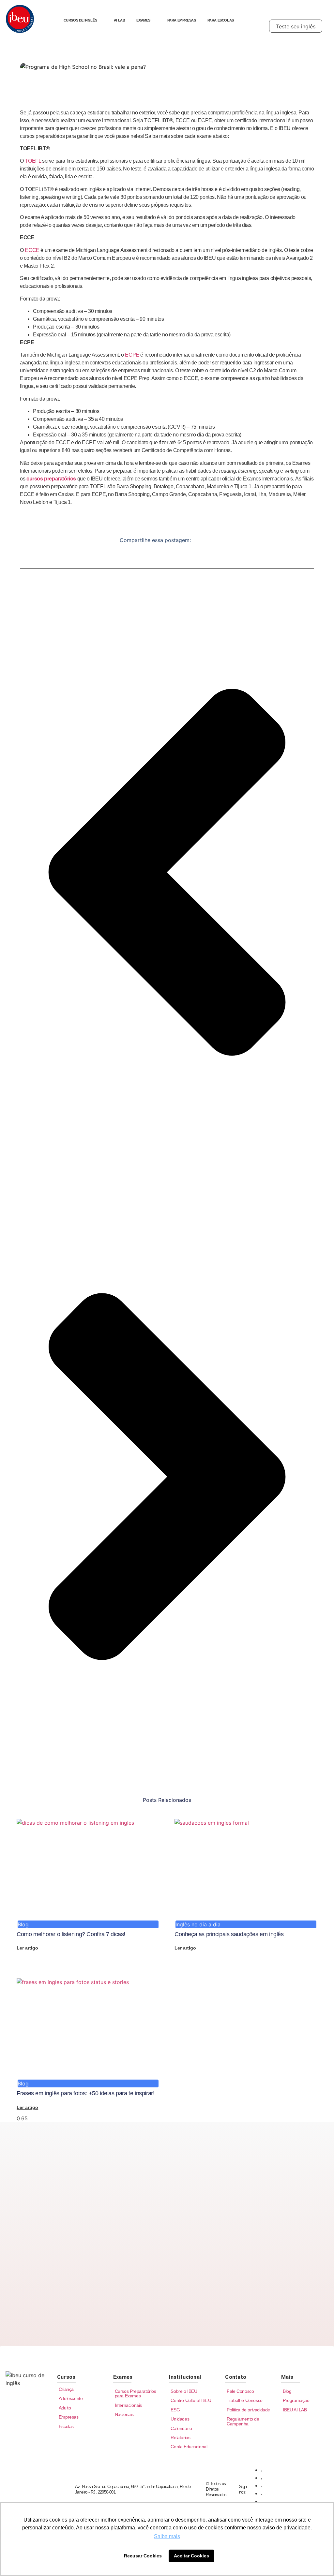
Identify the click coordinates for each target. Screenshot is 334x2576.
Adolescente (71, 2398)
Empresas (69, 2417)
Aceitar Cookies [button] (191, 2556)
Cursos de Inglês (80, 20)
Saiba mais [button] (167, 2536)
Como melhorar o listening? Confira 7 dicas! (71, 1934)
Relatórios (180, 2437)
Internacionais (128, 2405)
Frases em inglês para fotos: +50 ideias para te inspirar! (85, 2093)
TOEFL (33, 161)
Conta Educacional (189, 2447)
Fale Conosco (240, 2391)
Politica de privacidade (248, 2410)
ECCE (33, 250)
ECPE (133, 355)
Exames (143, 20)
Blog (287, 2391)
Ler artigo (27, 1948)
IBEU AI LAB (295, 2410)
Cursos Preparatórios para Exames (136, 2393)
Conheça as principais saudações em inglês (229, 1934)
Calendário (181, 2428)
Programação (296, 2400)
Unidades (180, 2419)
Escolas (66, 2426)
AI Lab (120, 20)
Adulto (65, 2408)
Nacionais (124, 2414)
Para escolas (221, 20)
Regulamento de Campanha (243, 2421)
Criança (66, 2389)
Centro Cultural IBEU (191, 2400)
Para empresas (182, 20)
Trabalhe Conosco (245, 2400)
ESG (175, 2410)
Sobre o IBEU (184, 2391)
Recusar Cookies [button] (143, 2556)
